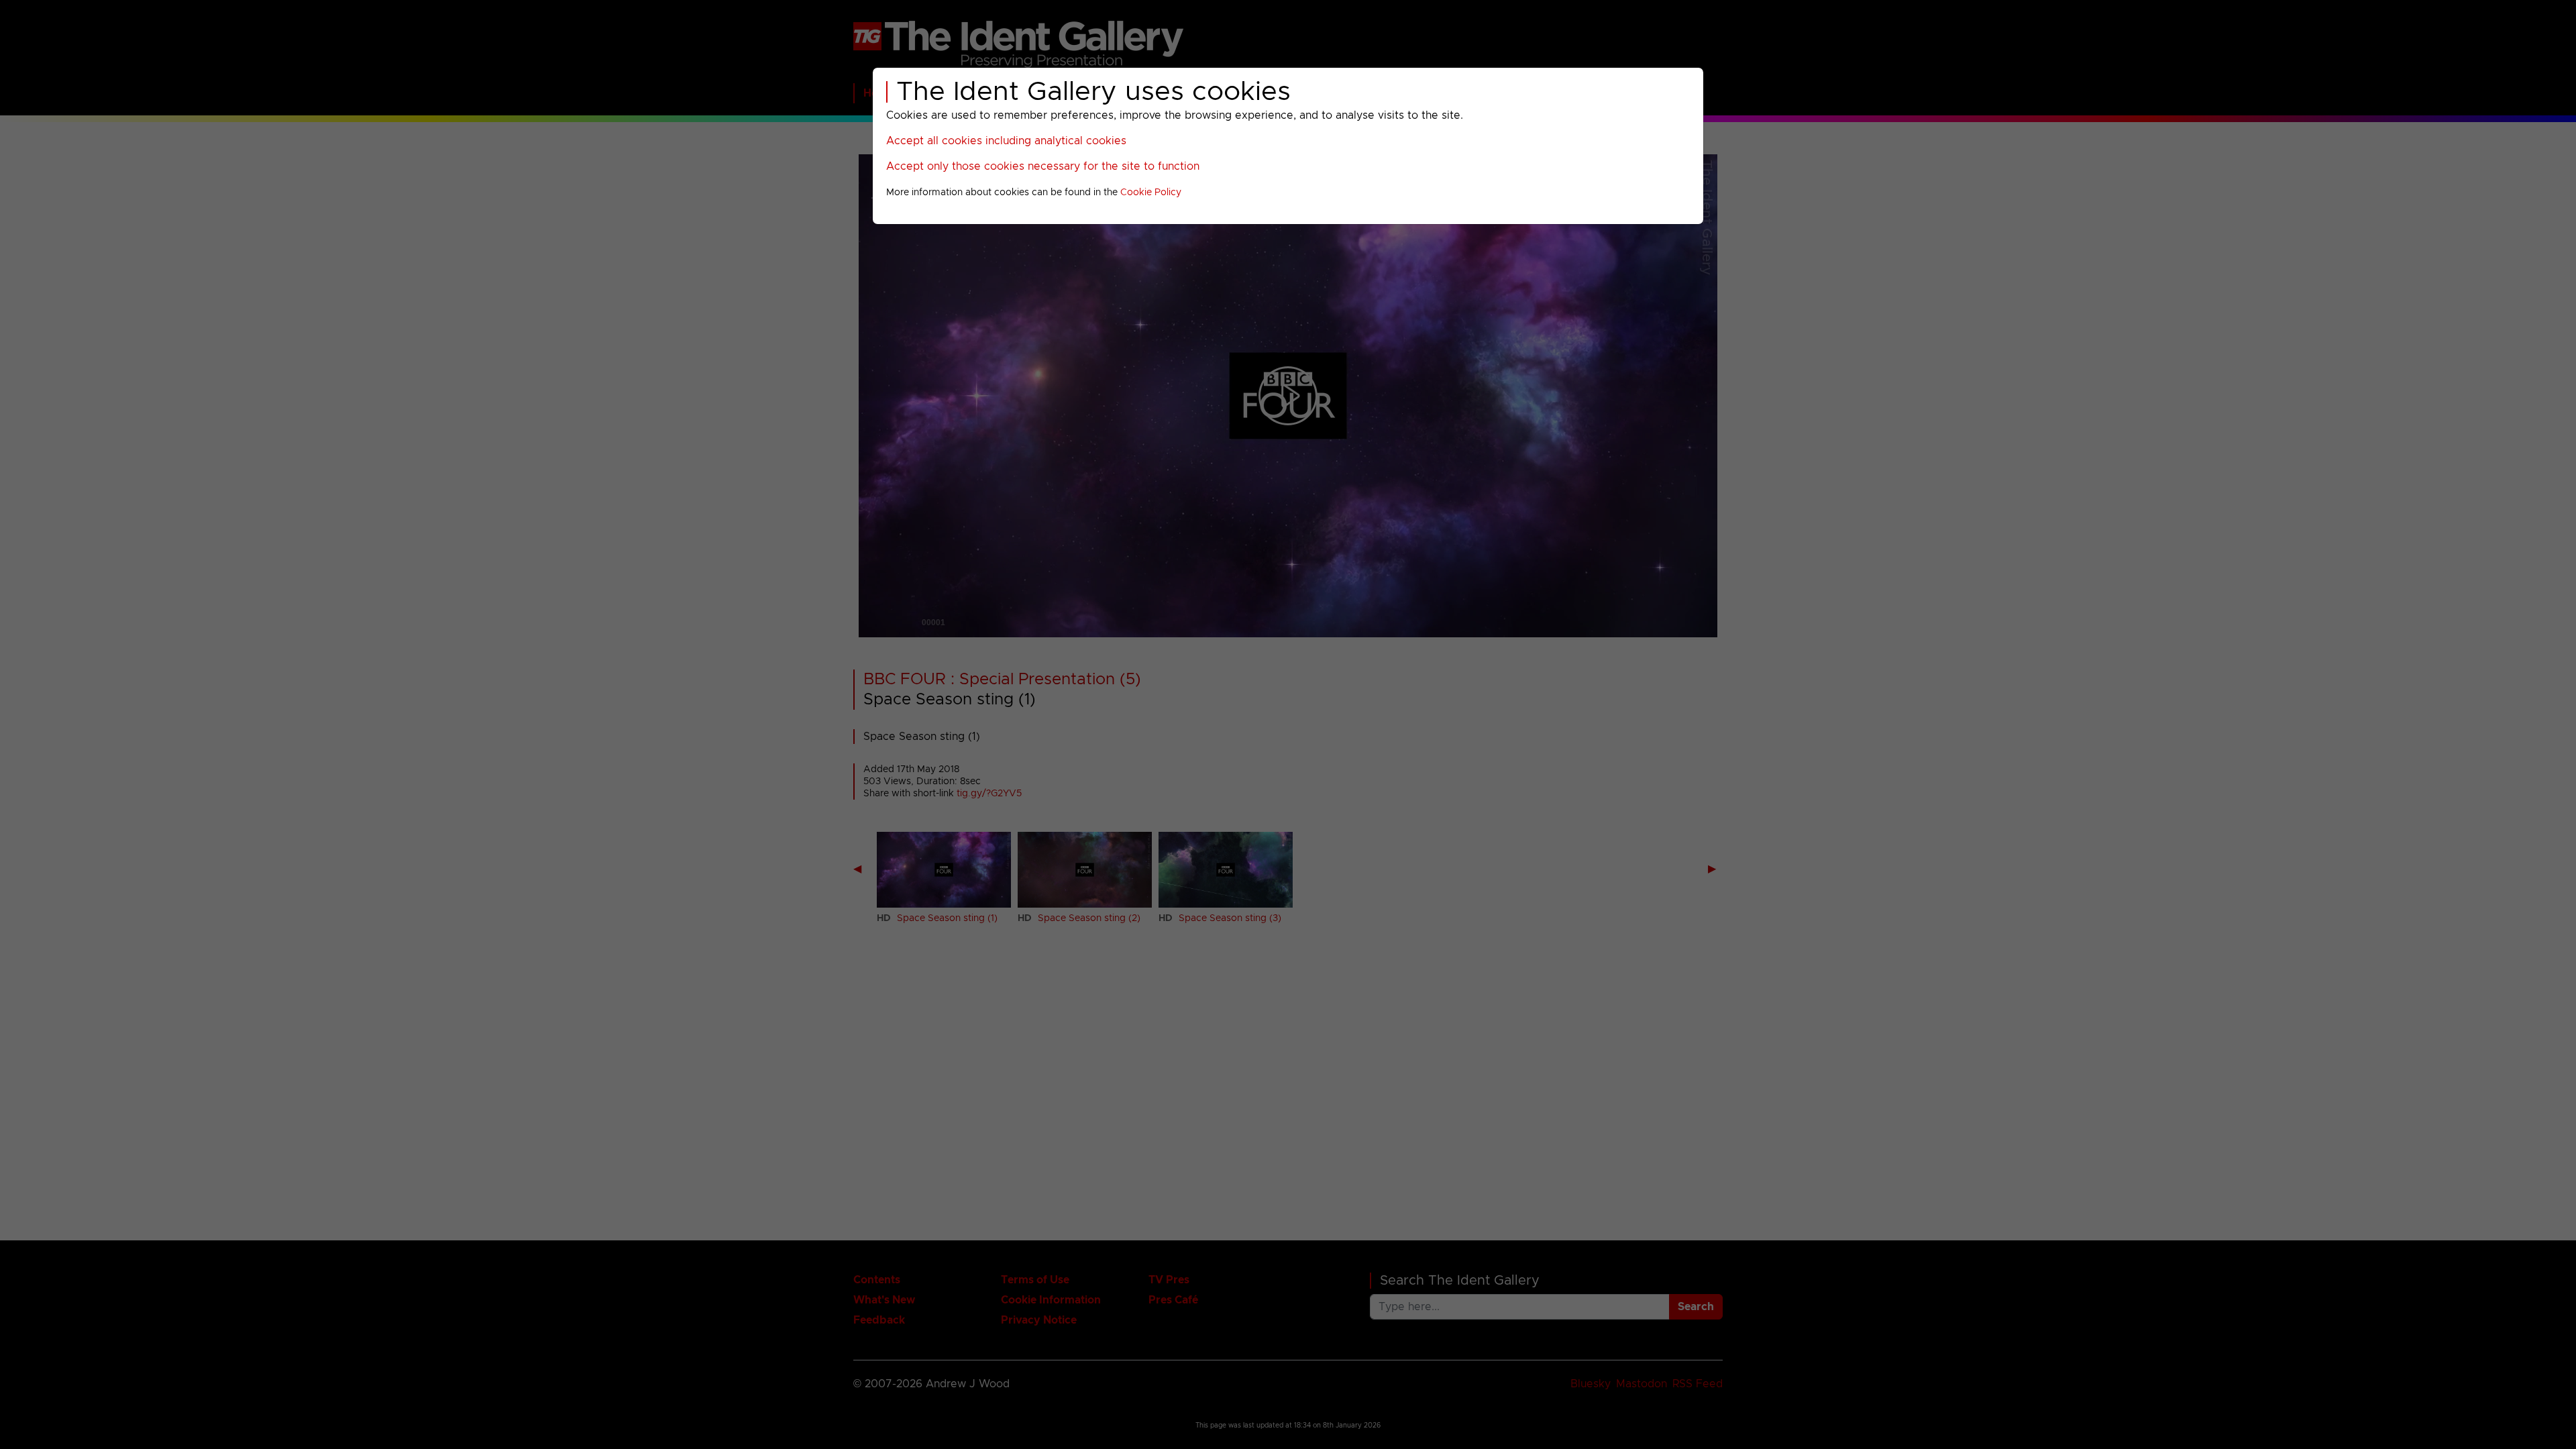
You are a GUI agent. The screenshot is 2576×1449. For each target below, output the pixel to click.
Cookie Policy (1151, 193)
